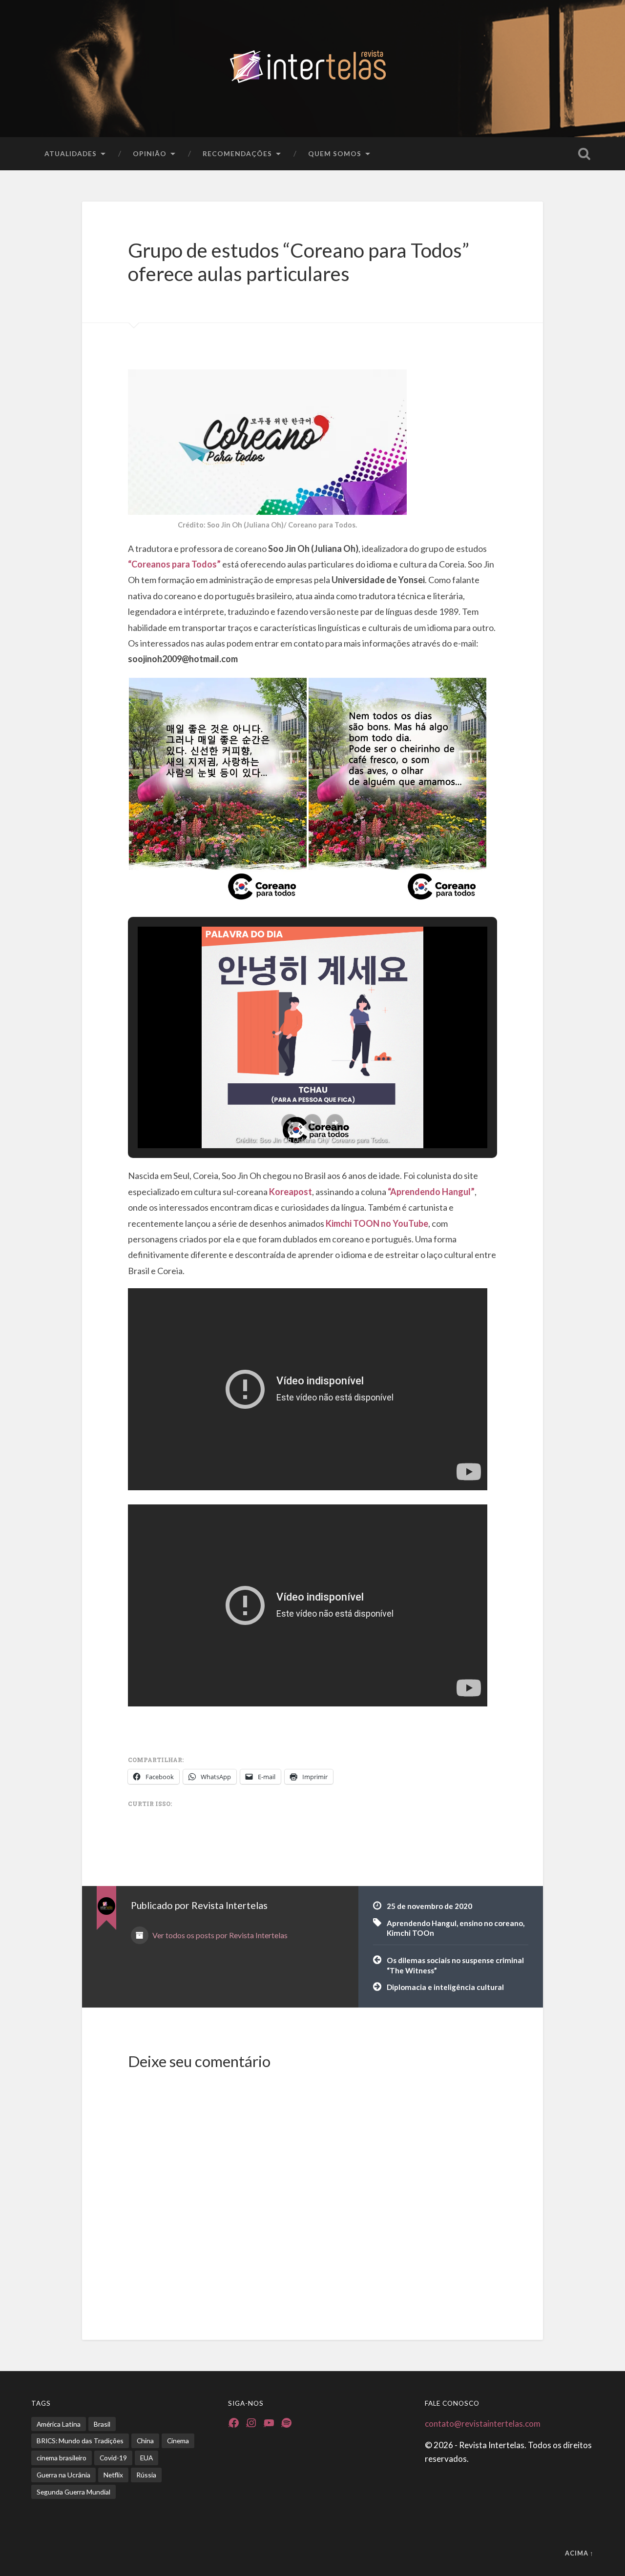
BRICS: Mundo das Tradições (80, 2441)
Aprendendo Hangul (422, 1923)
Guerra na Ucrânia (63, 2475)
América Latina (59, 2424)
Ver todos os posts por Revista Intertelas (219, 1935)
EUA (146, 2458)
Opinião (150, 153)
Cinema (178, 2441)
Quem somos (335, 153)
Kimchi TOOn (410, 1933)
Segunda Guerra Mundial (73, 2492)
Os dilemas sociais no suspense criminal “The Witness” (455, 1965)
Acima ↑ (579, 2553)
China (145, 2441)
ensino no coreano (491, 1923)
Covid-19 (113, 2458)
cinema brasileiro (62, 2458)
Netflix (113, 2475)
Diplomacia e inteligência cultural (445, 1987)
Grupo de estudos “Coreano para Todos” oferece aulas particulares (299, 262)
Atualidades (71, 153)
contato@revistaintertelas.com (483, 2424)
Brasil (102, 2424)
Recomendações (237, 153)
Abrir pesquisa (584, 154)
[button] (218, 792)
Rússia (146, 2475)
